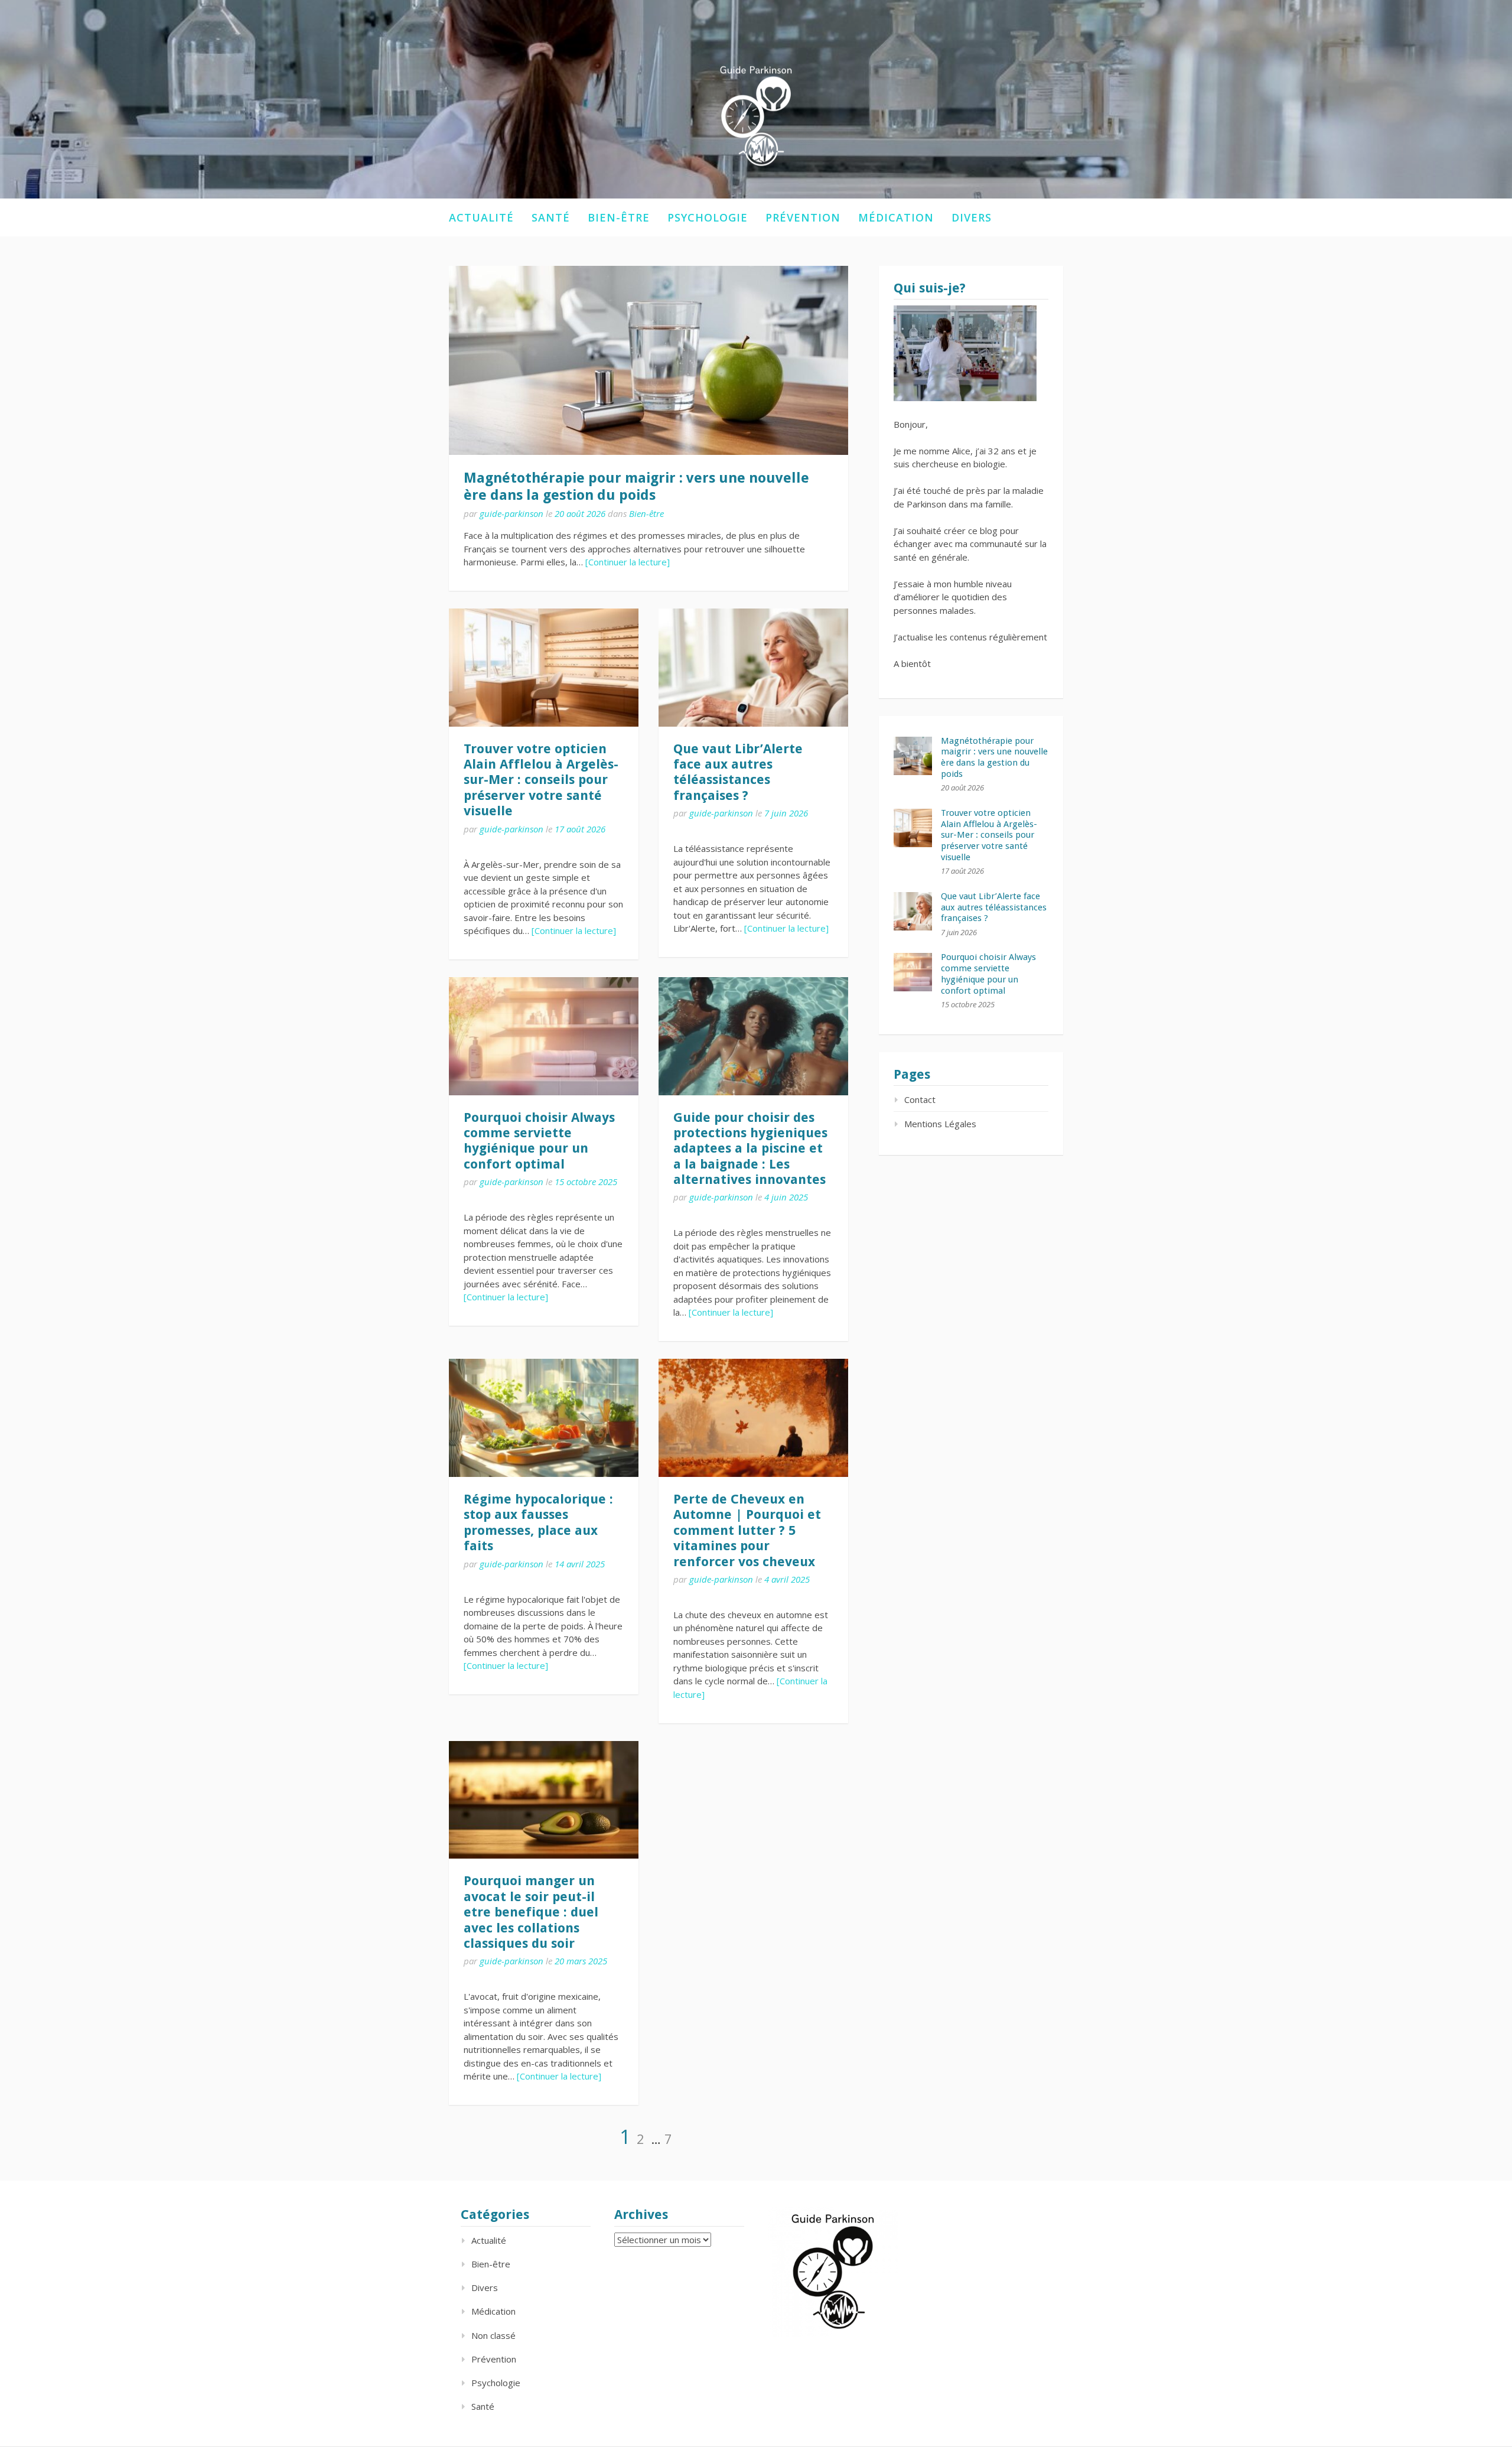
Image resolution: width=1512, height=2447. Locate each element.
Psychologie (708, 217)
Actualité (481, 217)
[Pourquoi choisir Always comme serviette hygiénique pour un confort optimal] (544, 1036)
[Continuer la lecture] (628, 562)
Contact (920, 1099)
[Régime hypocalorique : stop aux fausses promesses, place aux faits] (544, 1418)
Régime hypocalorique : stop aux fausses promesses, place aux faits (538, 1522)
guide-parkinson (511, 513)
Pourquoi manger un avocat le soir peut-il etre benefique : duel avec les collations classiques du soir (531, 1912)
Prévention (803, 217)
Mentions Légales (940, 1124)
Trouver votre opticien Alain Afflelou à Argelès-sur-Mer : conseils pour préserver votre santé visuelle (541, 780)
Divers (972, 217)
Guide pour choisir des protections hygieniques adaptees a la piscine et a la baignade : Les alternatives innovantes (750, 1149)
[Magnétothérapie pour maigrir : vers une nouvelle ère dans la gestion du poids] (649, 360)
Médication (896, 217)
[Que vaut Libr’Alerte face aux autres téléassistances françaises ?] (753, 667)
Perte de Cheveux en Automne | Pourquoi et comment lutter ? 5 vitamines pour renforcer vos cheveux (747, 1530)
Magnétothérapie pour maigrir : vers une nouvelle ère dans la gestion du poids (636, 487)
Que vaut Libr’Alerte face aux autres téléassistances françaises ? (738, 772)
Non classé (493, 2335)
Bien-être (619, 217)
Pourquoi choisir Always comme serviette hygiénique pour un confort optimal (539, 1141)
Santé (551, 217)
